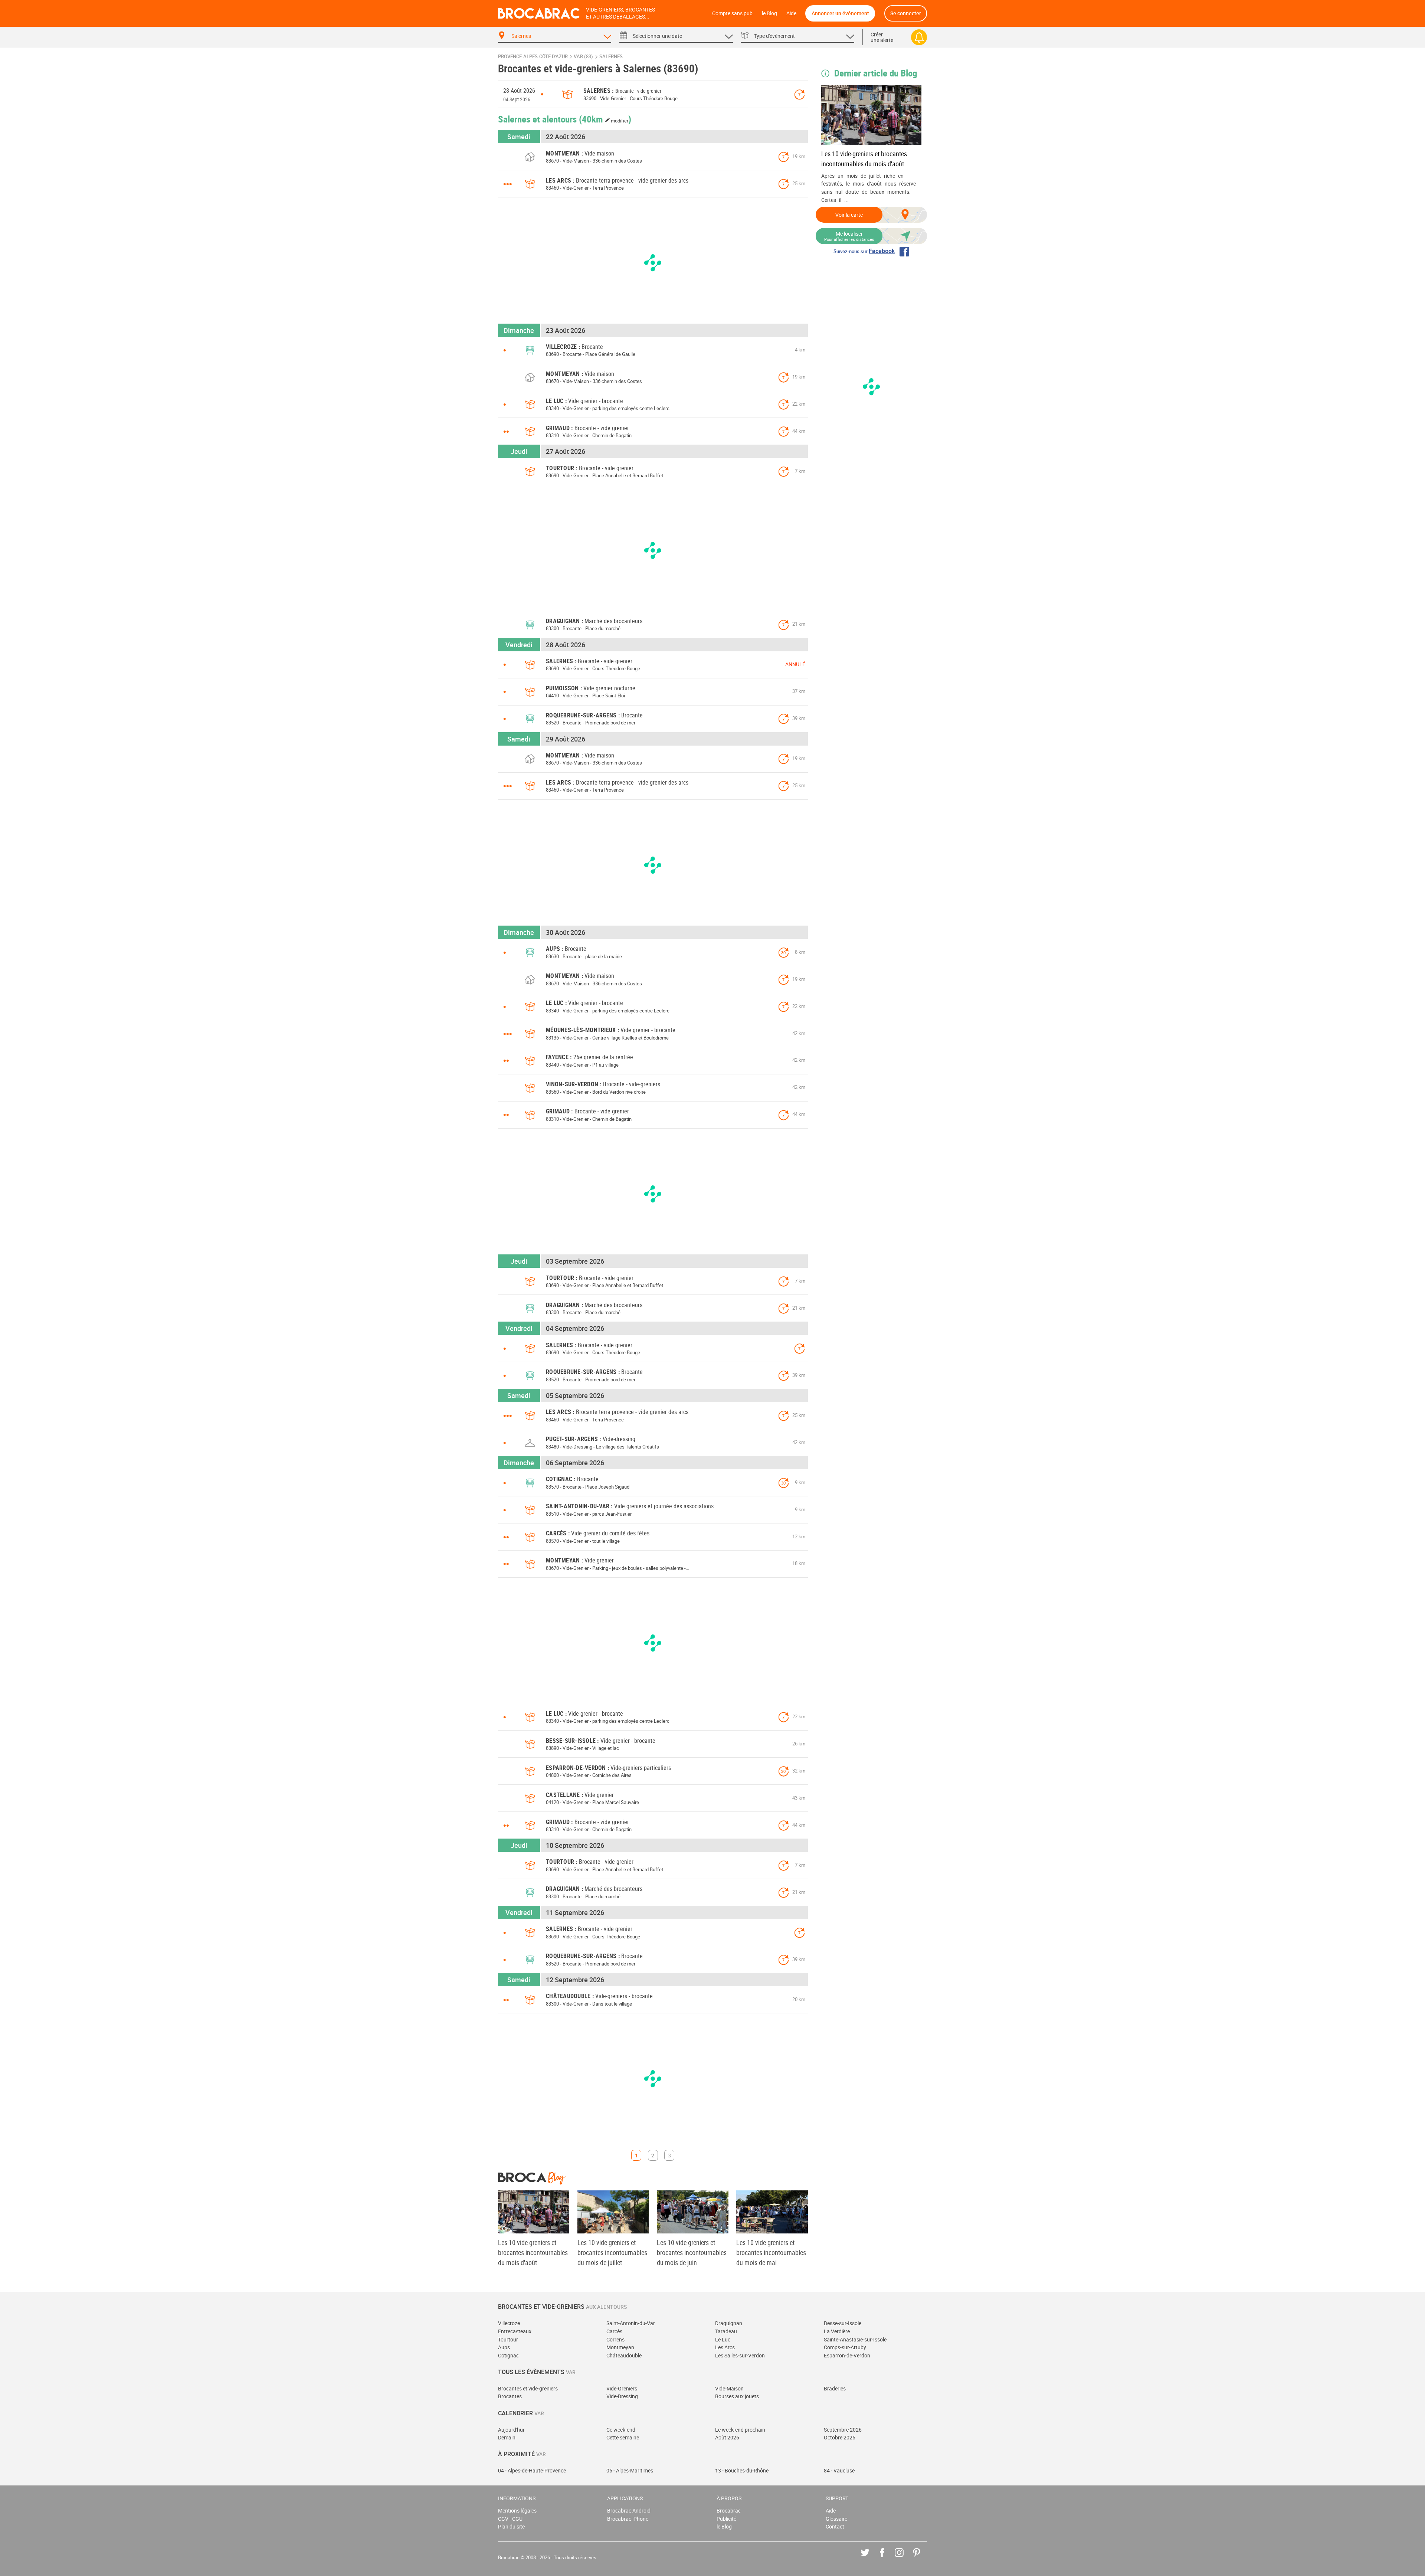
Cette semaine (623, 2437)
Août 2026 (727, 2437)
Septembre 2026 (843, 2430)
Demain (507, 2437)
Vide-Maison (729, 2388)
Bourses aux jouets (737, 2396)
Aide (791, 13)
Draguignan (729, 2323)
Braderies (835, 2388)
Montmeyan (620, 2347)
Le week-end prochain (740, 2430)
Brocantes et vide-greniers (528, 2388)
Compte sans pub (732, 13)
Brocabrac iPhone (628, 2519)
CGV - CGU (510, 2519)
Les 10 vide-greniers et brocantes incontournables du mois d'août (864, 159)
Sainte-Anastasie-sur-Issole (855, 2339)
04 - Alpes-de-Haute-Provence (532, 2470)
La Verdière (837, 2331)
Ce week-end (621, 2430)
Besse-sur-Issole (843, 2323)
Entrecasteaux (515, 2331)
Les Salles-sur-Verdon (740, 2355)
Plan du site (511, 2526)
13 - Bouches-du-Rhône (742, 2470)
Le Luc (723, 2339)
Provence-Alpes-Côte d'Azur (533, 57)
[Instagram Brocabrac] (905, 2558)
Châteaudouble (624, 2355)
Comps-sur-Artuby (845, 2347)
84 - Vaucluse (839, 2470)
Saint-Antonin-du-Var (631, 2323)
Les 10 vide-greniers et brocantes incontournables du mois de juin (692, 2252)
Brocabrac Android (629, 2510)
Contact (835, 2526)
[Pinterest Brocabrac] (922, 2558)
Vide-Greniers (622, 2388)
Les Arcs (725, 2347)
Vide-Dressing (622, 2396)
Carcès (614, 2331)
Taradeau (726, 2331)
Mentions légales (517, 2510)
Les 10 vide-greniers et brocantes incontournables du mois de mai (771, 2252)
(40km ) (605, 119)
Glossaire (836, 2519)
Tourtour (508, 2339)
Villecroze (509, 2323)
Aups (504, 2347)
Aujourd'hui (511, 2430)
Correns (615, 2339)
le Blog (769, 13)
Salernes (611, 57)
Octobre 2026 (840, 2437)
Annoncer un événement (840, 13)
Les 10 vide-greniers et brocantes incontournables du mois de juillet (612, 2252)
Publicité (726, 2519)
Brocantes (510, 2396)
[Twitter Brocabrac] (870, 2558)
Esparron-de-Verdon (847, 2355)
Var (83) (583, 57)
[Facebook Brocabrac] (887, 2558)
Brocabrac (729, 2510)
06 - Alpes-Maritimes (630, 2470)
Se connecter (906, 13)
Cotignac (508, 2355)
